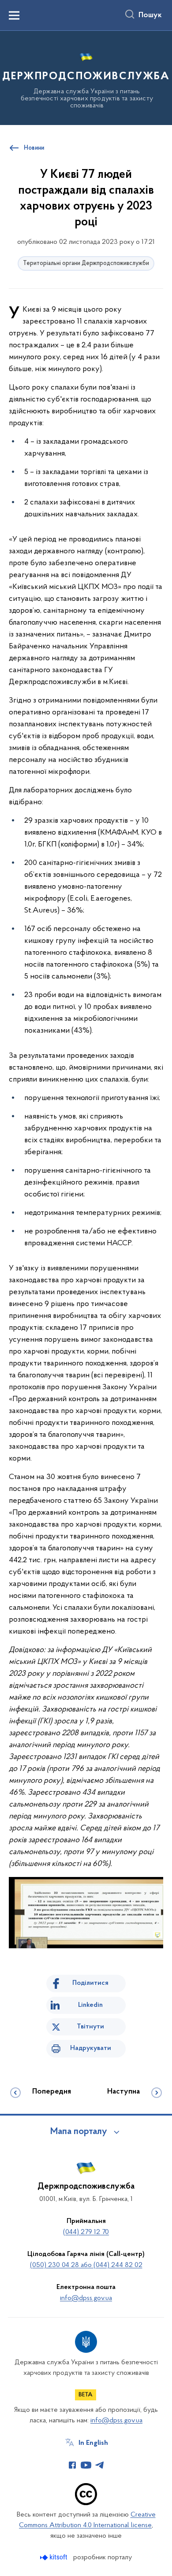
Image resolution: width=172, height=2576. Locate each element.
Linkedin (90, 2005)
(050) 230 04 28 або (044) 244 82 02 (86, 2265)
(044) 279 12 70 (86, 2232)
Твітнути (90, 2027)
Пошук (150, 15)
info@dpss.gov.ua (86, 2298)
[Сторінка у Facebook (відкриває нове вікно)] (72, 2465)
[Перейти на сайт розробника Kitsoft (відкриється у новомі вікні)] (54, 2557)
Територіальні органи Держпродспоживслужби (86, 263)
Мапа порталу (79, 2132)
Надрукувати (91, 2048)
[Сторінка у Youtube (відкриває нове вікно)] (86, 2465)
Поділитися (90, 1983)
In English (93, 2443)
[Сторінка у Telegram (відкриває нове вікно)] (100, 2465)
